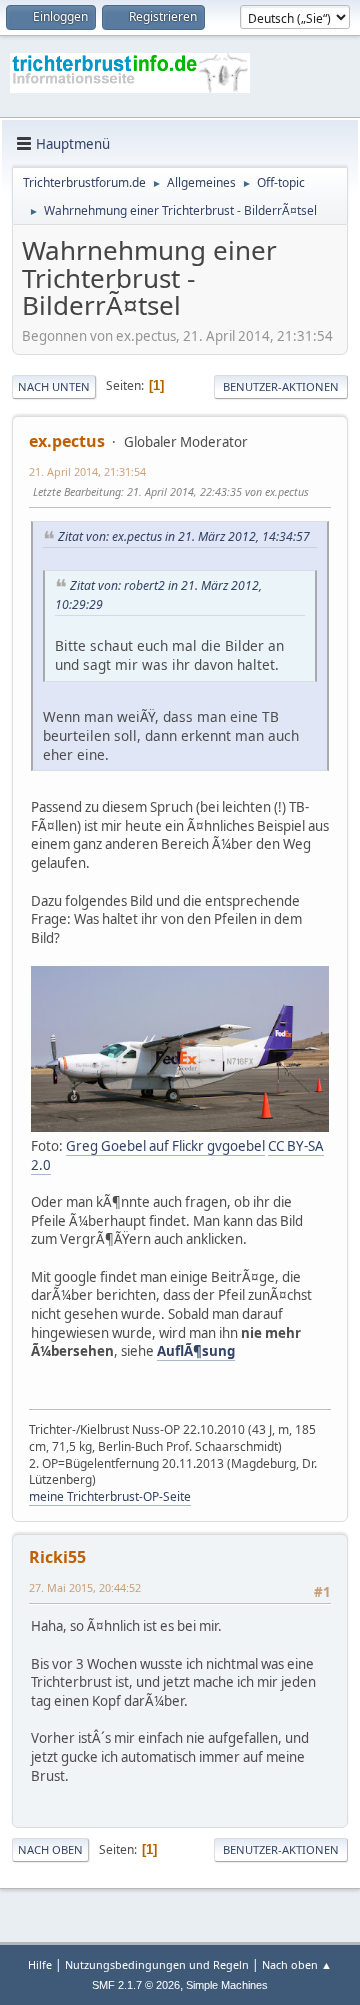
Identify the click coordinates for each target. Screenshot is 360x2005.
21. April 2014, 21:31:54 (87, 471)
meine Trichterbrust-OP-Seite (110, 1496)
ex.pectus (67, 441)
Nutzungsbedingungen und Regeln (157, 1964)
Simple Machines (227, 1985)
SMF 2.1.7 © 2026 (136, 1985)
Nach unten (54, 386)
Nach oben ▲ (297, 1964)
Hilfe (40, 1964)
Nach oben (50, 1849)
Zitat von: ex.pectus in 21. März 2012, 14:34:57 (184, 536)
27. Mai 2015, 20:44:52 (85, 1587)
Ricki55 (57, 1557)
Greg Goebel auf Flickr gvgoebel (165, 1146)
